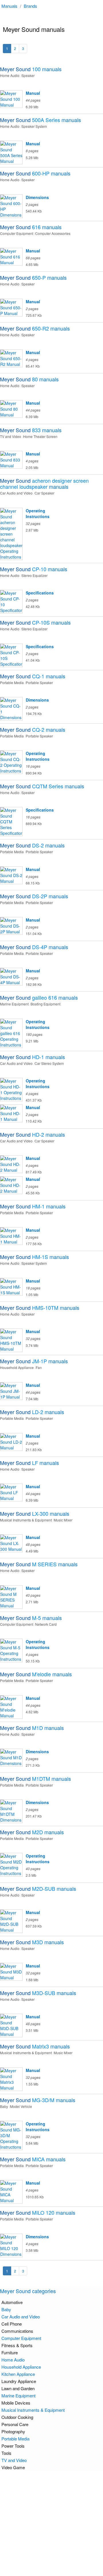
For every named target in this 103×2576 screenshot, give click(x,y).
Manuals (9, 6)
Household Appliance (21, 2367)
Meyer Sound (31, 69)
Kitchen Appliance (18, 2374)
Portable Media (15, 2439)
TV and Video (14, 2460)
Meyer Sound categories (28, 2291)
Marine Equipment (18, 2396)
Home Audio (13, 2360)
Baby (6, 2309)
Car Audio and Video (21, 2317)
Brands (30, 6)
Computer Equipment (21, 2338)
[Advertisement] (51, 2523)
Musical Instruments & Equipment (33, 2410)
